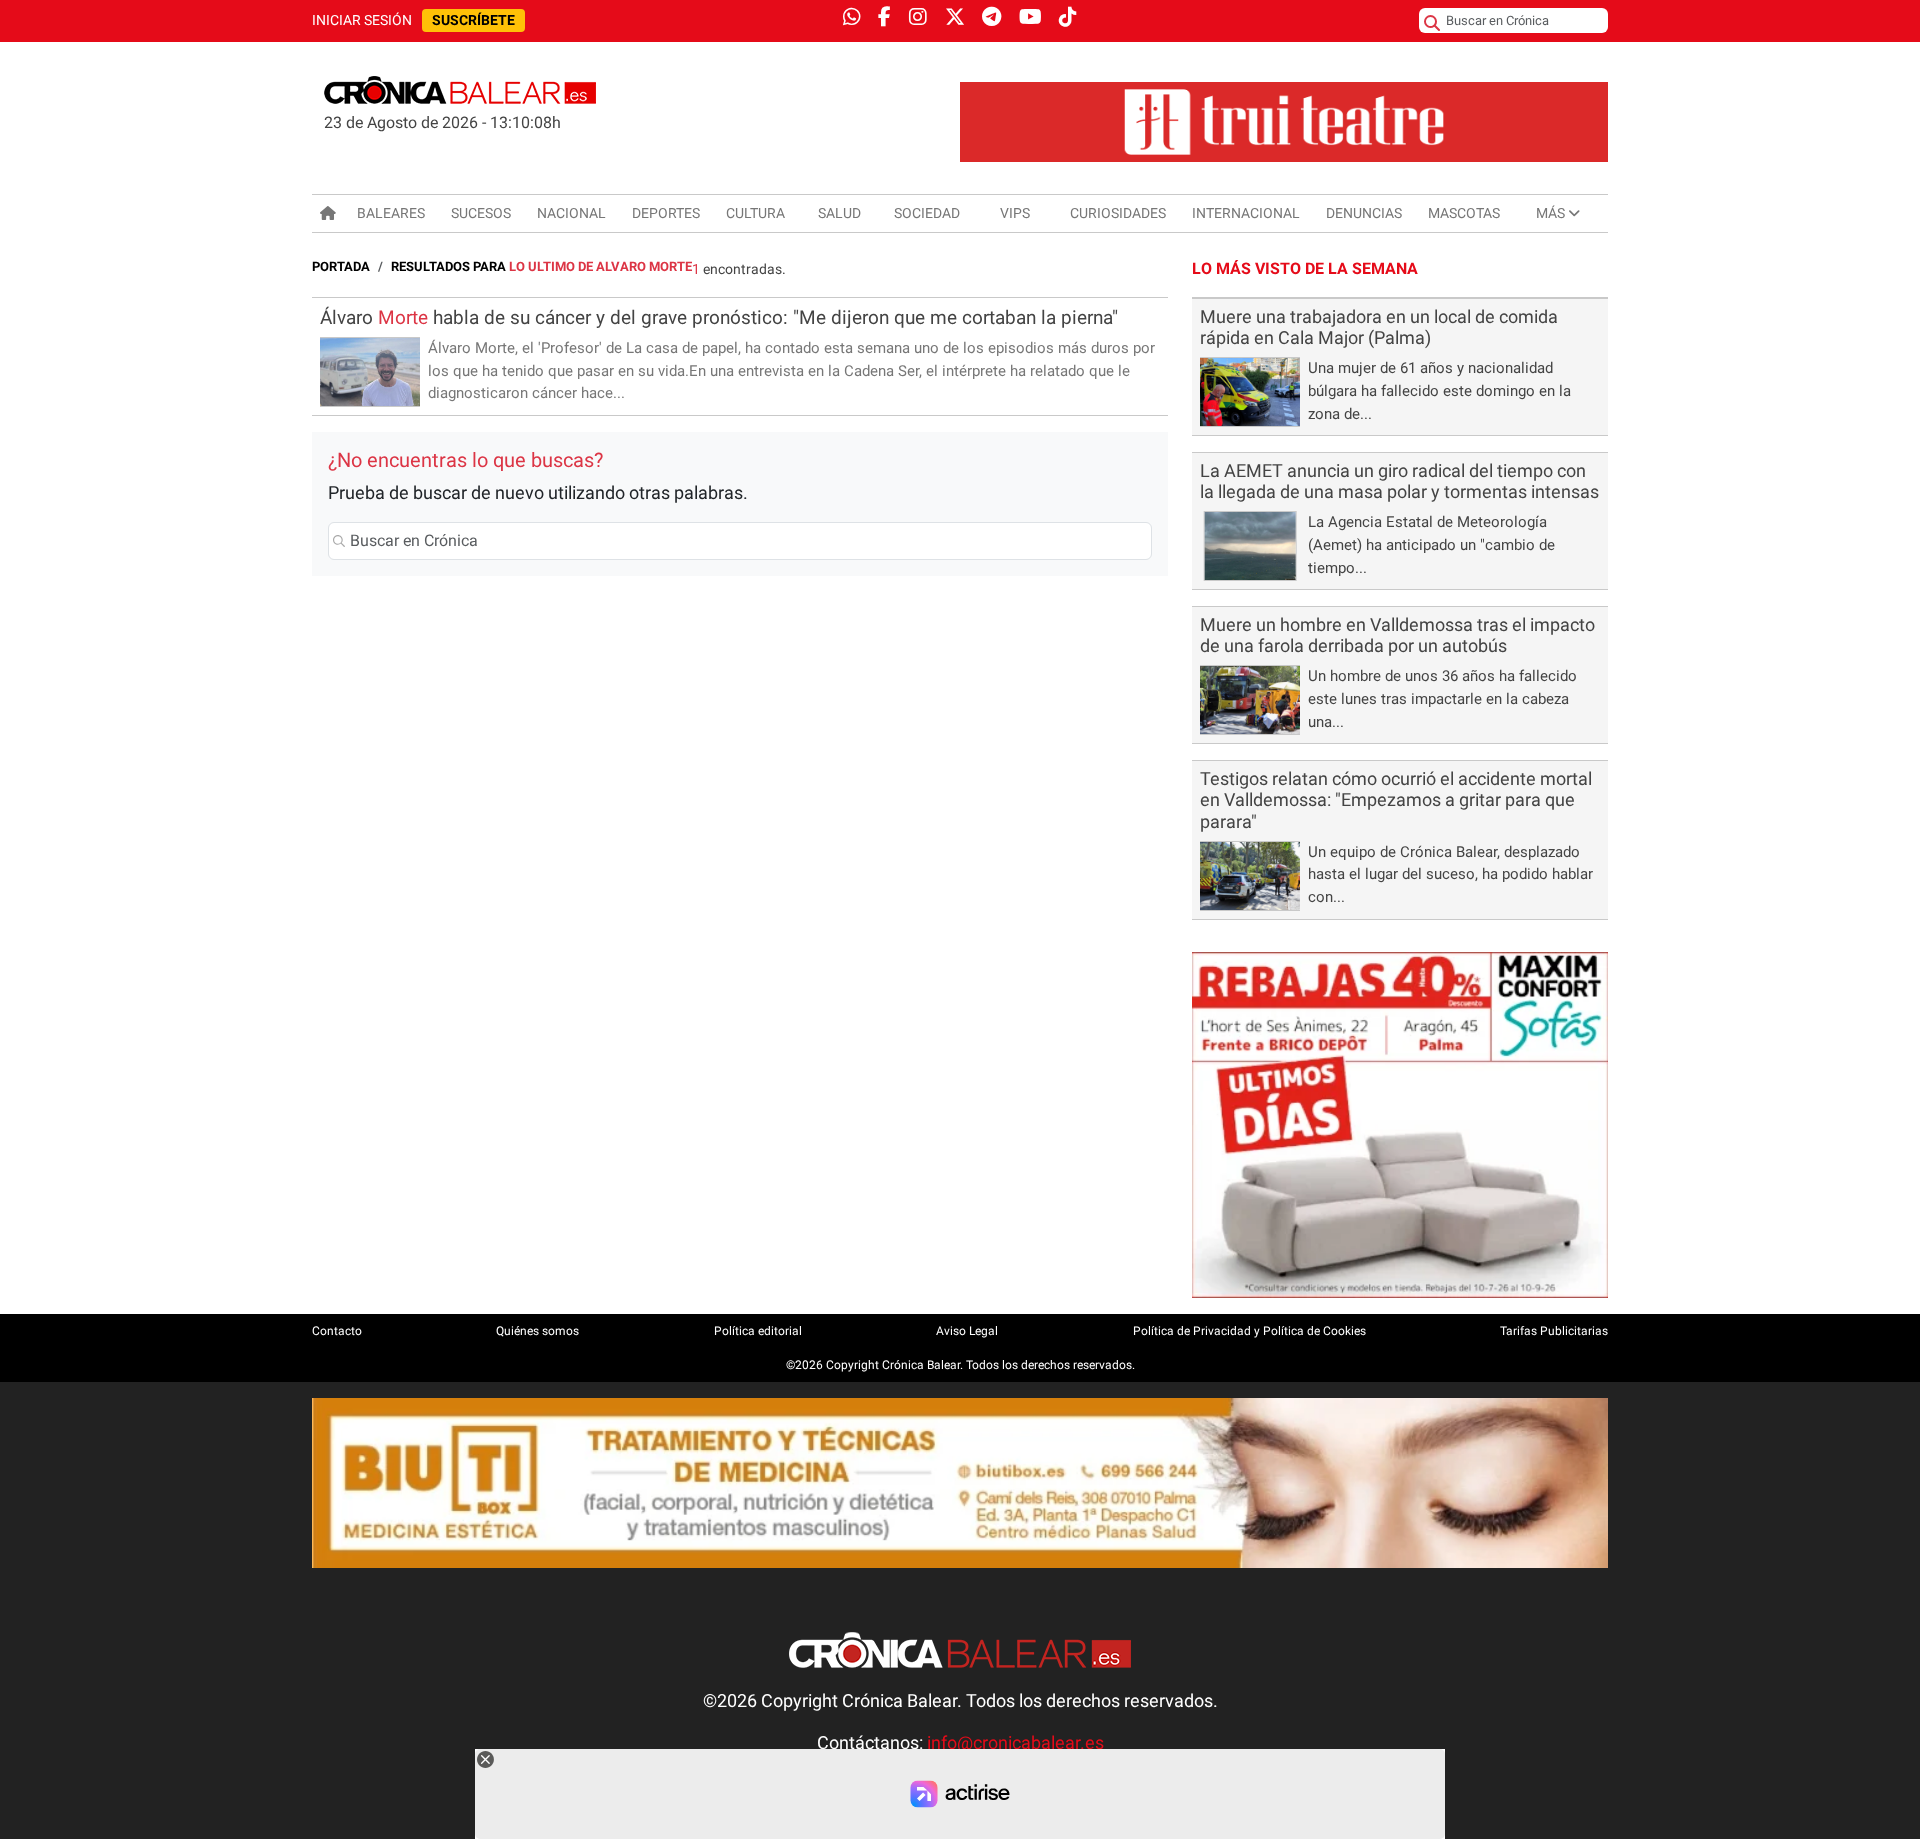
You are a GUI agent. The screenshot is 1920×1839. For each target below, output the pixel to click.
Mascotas (1464, 213)
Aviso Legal (967, 1331)
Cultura (755, 213)
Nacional (571, 213)
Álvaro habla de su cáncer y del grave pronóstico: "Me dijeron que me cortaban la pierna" (719, 317)
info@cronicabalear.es (1015, 1743)
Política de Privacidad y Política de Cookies (1249, 1331)
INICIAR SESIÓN (362, 20)
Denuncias (1364, 213)
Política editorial (758, 1331)
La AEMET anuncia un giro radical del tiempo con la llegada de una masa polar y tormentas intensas (1399, 481)
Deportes (666, 213)
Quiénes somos (537, 1331)
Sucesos (481, 213)
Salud (839, 213)
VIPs (1015, 213)
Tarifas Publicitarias (1554, 1331)
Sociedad (927, 213)
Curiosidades (1118, 213)
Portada (341, 266)
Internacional (1246, 213)
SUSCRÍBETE (473, 20)
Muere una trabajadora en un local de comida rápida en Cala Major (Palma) (1379, 327)
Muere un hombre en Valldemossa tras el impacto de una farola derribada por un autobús (1397, 635)
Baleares (391, 213)
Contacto (337, 1331)
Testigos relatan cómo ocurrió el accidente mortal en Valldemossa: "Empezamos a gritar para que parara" (1396, 800)
